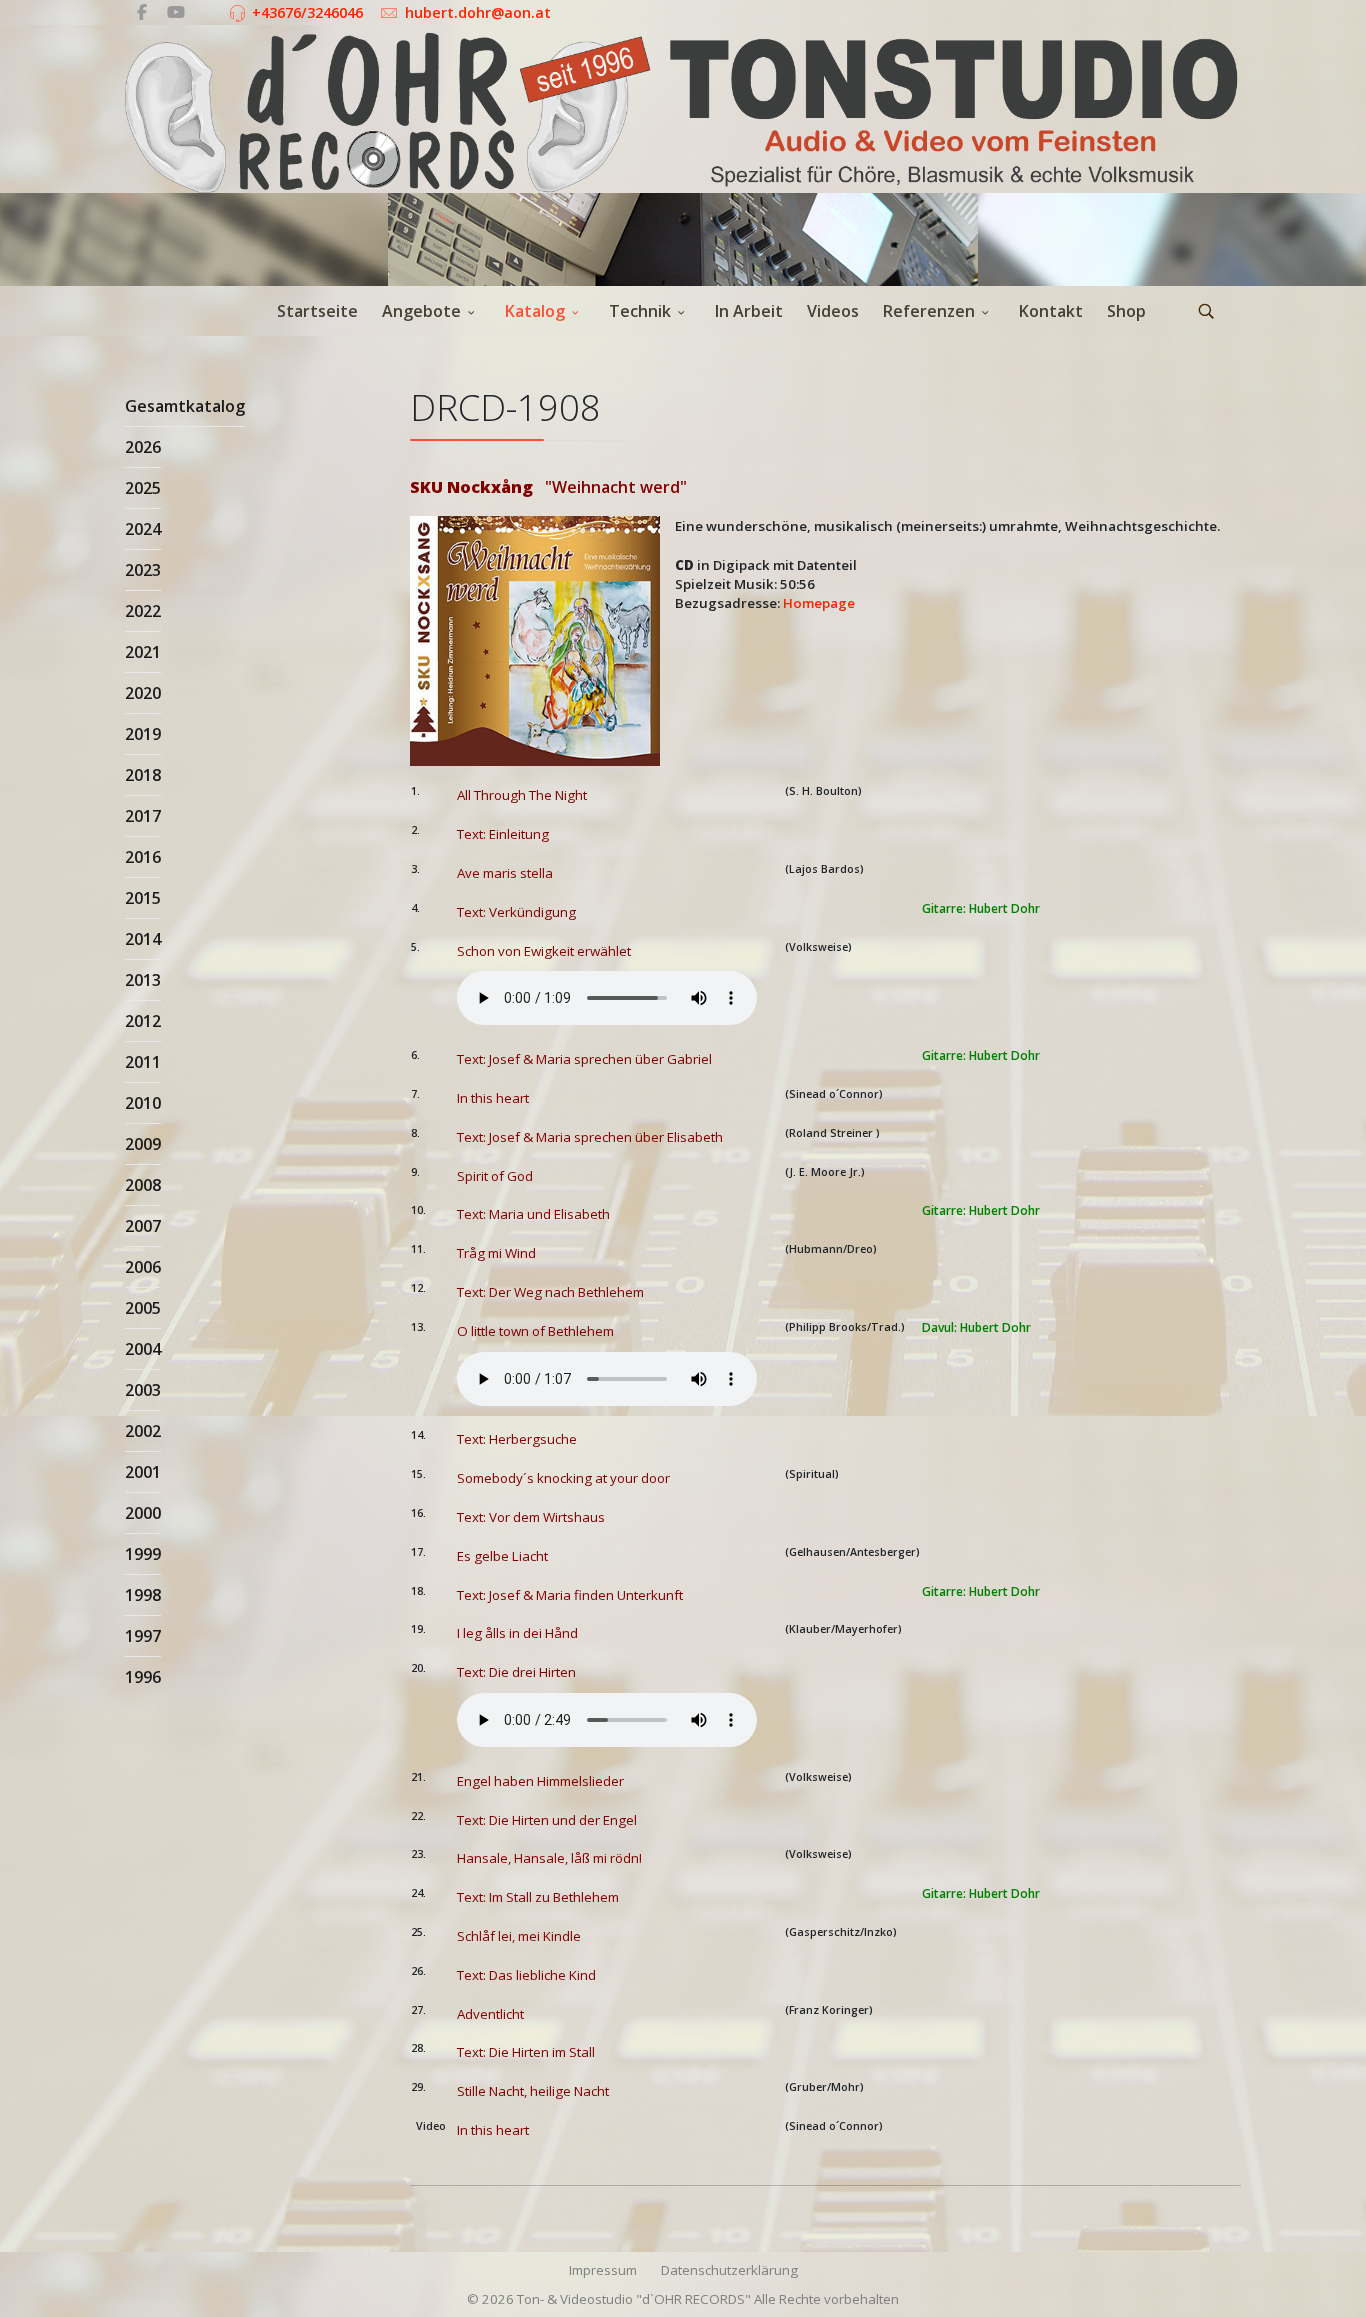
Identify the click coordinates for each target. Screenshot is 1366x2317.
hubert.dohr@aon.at (478, 12)
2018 (143, 775)
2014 (143, 939)
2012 (143, 1021)
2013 (143, 980)
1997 (143, 1636)
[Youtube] (176, 12)
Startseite (317, 311)
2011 (143, 1062)
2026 (143, 447)
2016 (143, 857)
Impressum (603, 2270)
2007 (143, 1226)
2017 (143, 816)
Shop (1126, 311)
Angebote (421, 311)
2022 (143, 611)
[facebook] (142, 12)
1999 (143, 1554)
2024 (143, 529)
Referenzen (929, 311)
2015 (143, 898)
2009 (143, 1144)
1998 (143, 1595)
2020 (143, 693)
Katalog (535, 311)
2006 (143, 1267)
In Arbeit (749, 311)
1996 (143, 1677)
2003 (143, 1390)
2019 (143, 734)
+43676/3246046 (307, 12)
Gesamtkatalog (185, 406)
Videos (833, 311)
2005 (143, 1308)
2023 (143, 570)
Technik (640, 311)
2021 (143, 652)
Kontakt (1051, 311)
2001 (143, 1472)
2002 (143, 1431)
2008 (143, 1185)
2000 (143, 1513)
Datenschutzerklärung (729, 2270)
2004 (143, 1349)
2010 (143, 1103)
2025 (143, 488)
